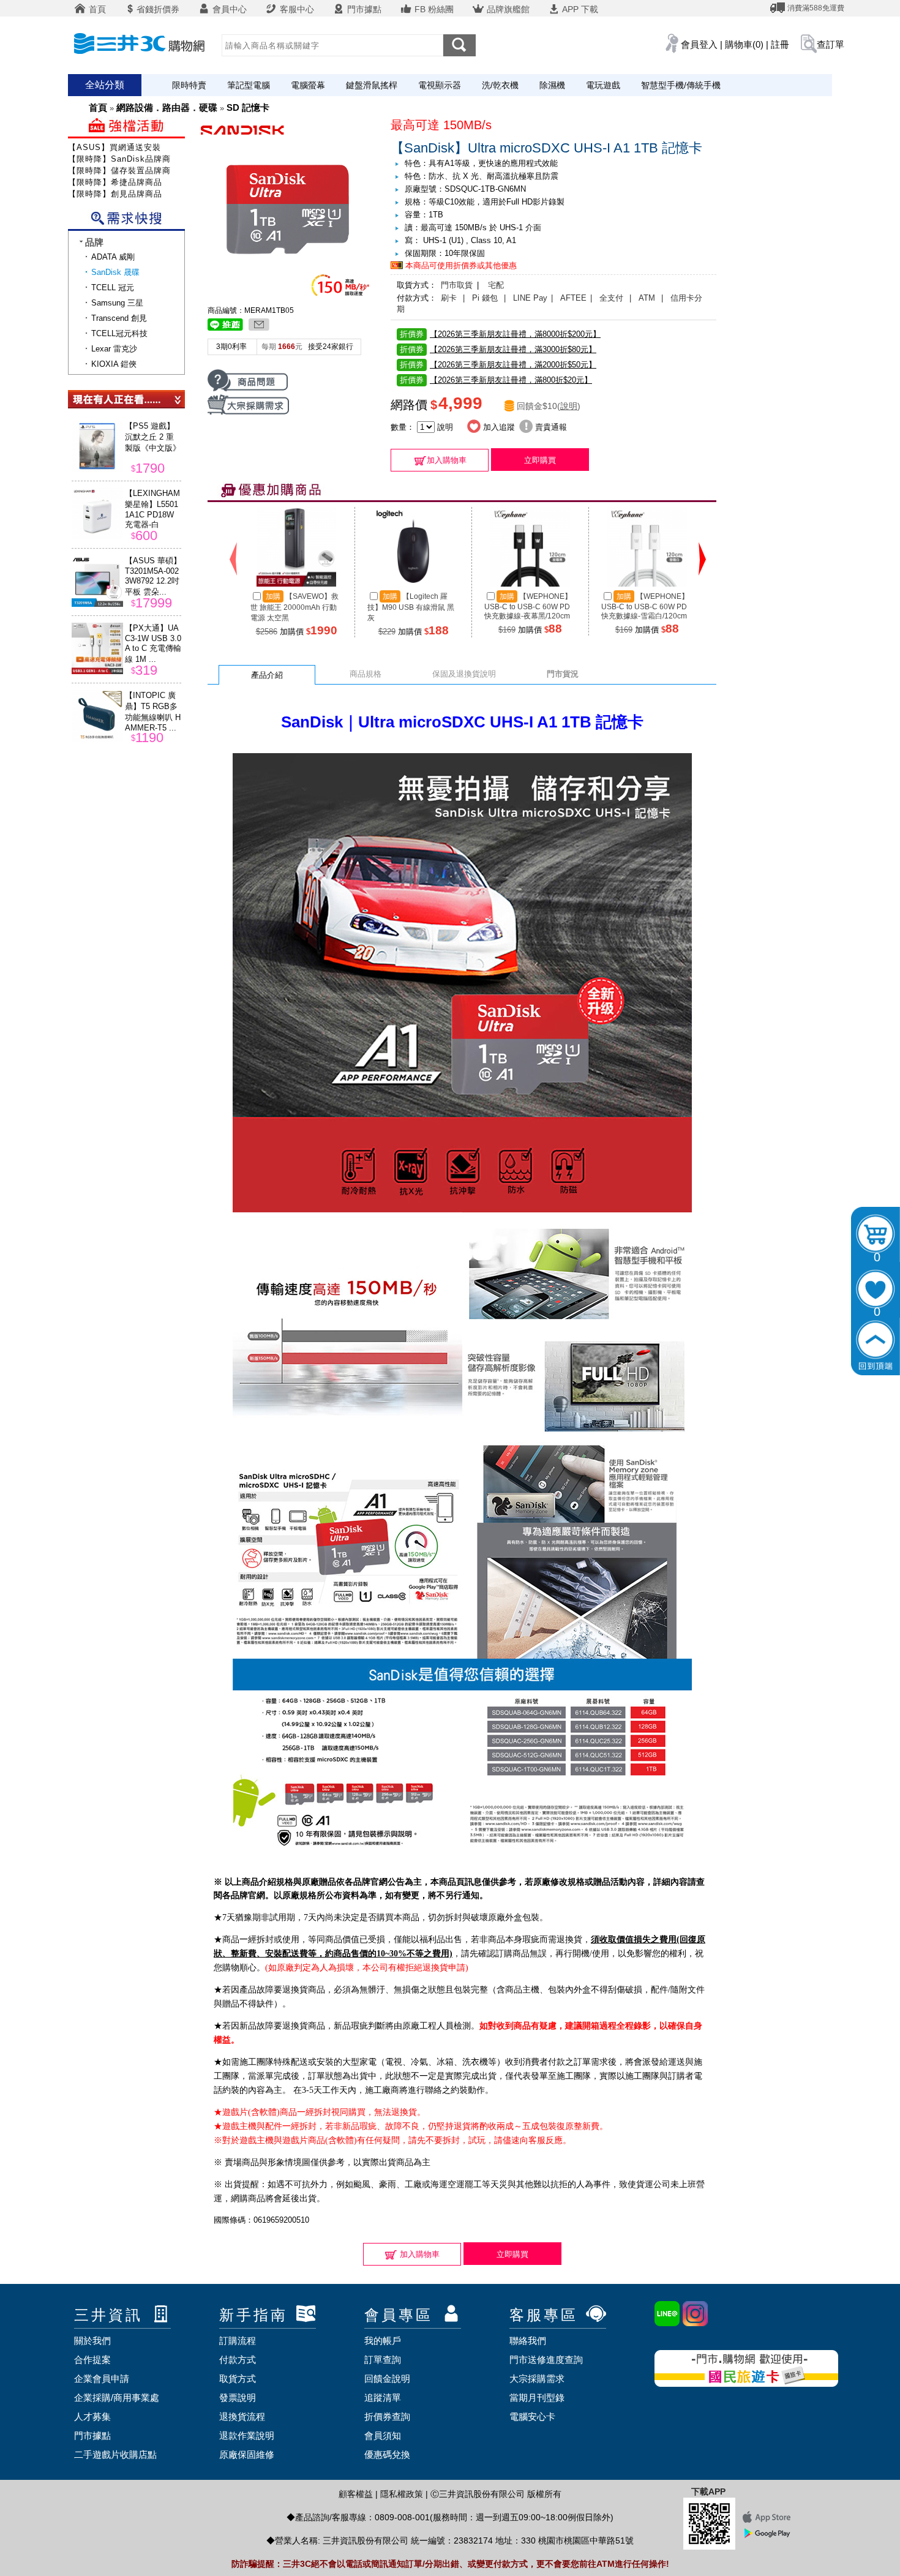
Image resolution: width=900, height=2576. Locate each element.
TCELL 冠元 (113, 287)
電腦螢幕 (308, 85)
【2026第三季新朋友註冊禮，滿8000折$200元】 (500, 334)
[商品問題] (248, 390)
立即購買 (540, 460)
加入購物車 (447, 460)
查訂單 (831, 44)
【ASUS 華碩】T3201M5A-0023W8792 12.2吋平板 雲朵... (153, 576)
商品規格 (366, 674)
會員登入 (699, 44)
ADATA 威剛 (113, 257)
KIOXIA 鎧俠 (114, 364)
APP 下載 (579, 9)
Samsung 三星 (117, 303)
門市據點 (363, 9)
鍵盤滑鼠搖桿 (372, 85)
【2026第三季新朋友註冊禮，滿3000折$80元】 (498, 349)
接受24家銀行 (331, 347)
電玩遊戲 (603, 85)
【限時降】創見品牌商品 (115, 194)
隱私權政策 (402, 2494)
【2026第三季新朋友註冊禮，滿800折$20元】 (496, 380)
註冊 (780, 44)
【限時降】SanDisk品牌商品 (124, 159)
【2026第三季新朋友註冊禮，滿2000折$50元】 (498, 365)
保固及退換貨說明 (464, 674)
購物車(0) (744, 44)
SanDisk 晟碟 (115, 272)
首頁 (96, 9)
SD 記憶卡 (248, 107)
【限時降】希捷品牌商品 (115, 182)
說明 (569, 406)
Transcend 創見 (119, 318)
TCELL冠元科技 (119, 333)
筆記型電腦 (249, 85)
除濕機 (552, 85)
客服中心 (296, 9)
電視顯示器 (440, 85)
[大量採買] (248, 412)
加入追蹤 (498, 427)
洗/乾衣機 (500, 85)
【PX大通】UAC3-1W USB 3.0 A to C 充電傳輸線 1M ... (153, 644)
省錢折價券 (158, 9)
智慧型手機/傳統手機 (681, 85)
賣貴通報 (550, 427)
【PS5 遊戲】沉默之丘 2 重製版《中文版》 (153, 437)
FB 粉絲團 (433, 9)
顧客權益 (356, 2494)
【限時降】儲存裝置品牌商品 (124, 171)
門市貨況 (563, 674)
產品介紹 (267, 675)
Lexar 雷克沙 (114, 349)
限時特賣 (189, 85)
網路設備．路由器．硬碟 (167, 107)
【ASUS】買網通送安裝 (114, 147)
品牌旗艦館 (507, 9)
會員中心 (228, 9)
